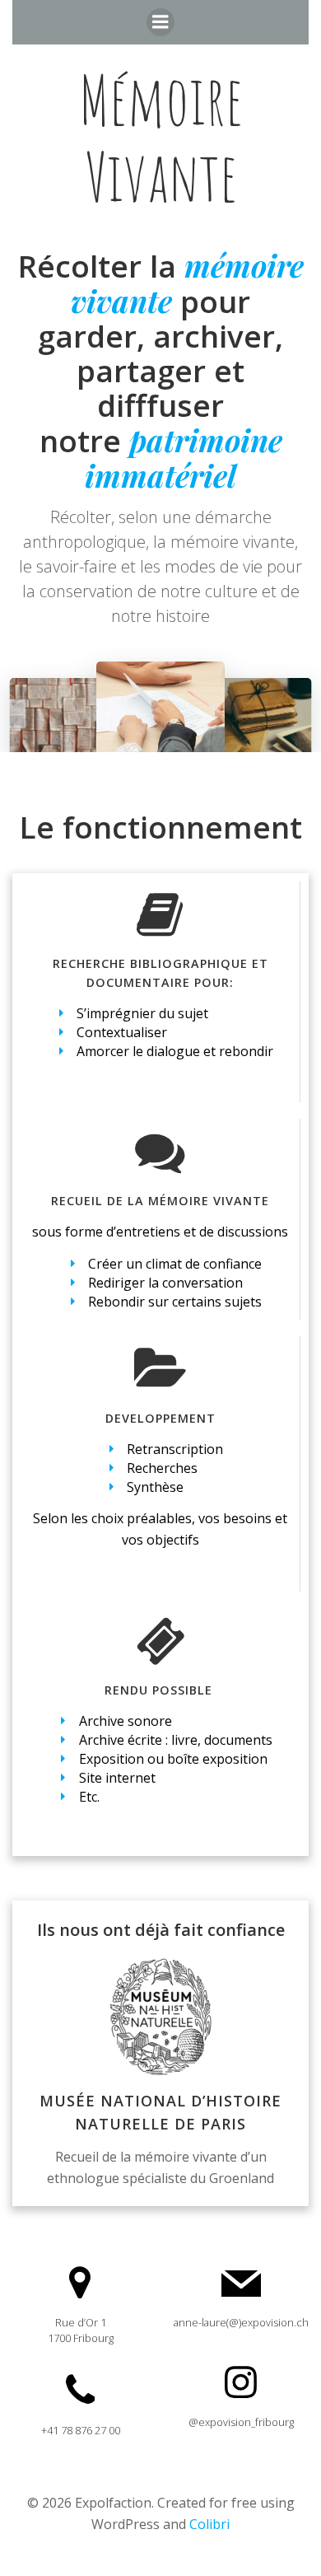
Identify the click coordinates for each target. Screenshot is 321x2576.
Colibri (209, 2524)
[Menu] (160, 22)
